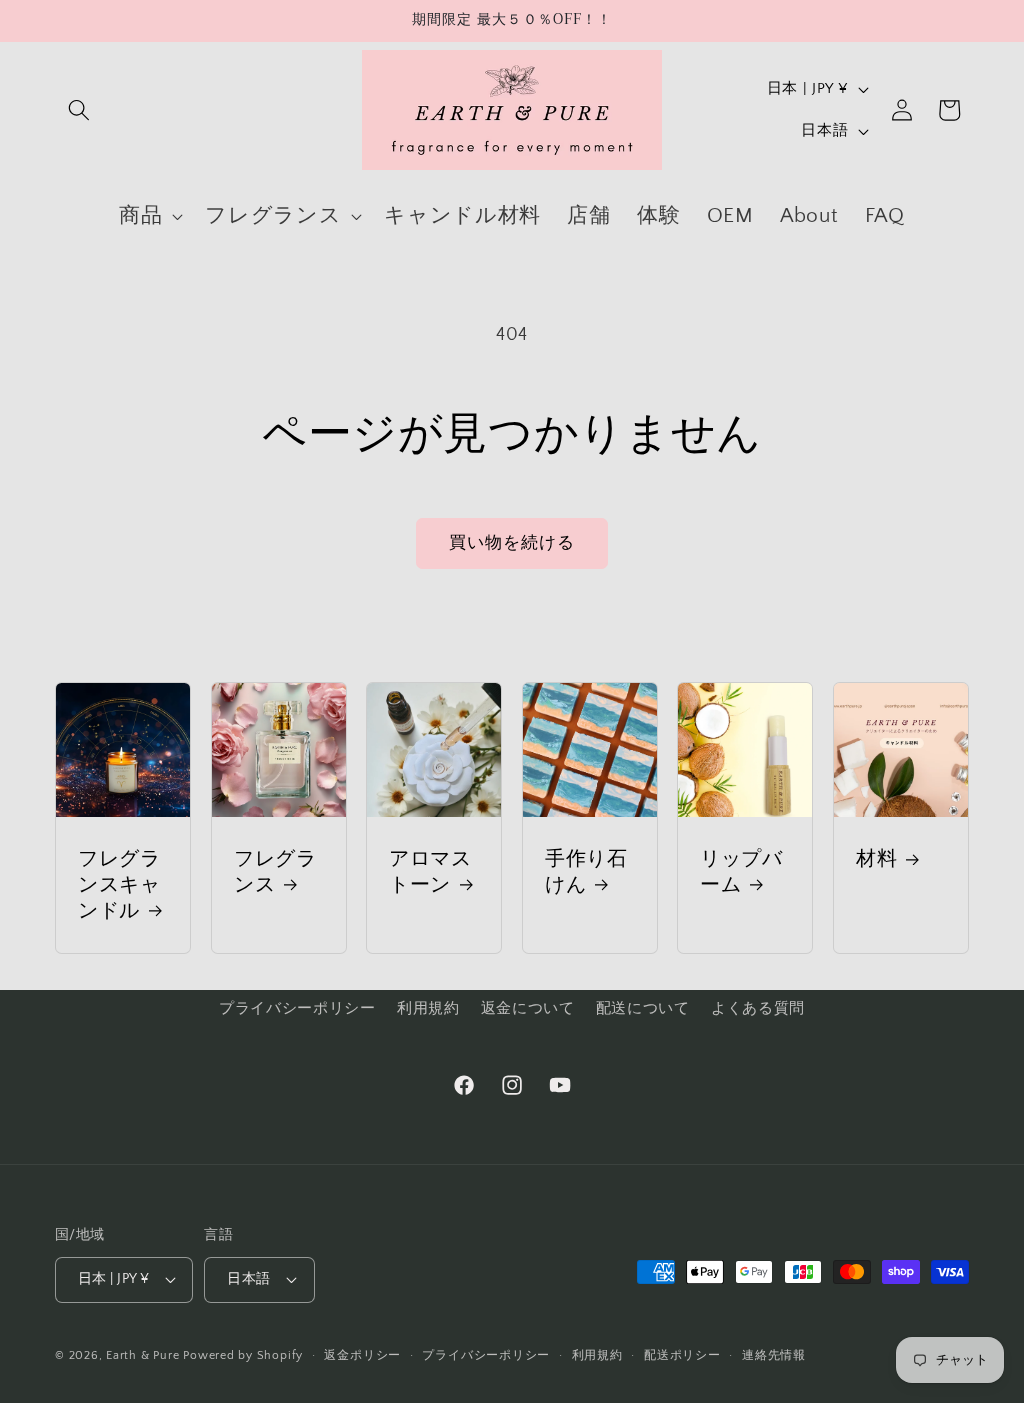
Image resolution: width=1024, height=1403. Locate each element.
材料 (876, 859)
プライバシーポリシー (297, 1008)
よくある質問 (758, 1008)
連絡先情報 (774, 1355)
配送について (643, 1008)
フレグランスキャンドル (119, 884)
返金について (528, 1008)
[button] (79, 110)
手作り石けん (586, 871)
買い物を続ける (512, 543)
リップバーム (741, 871)
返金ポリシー (362, 1355)
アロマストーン (430, 871)
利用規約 (428, 1008)
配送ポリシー (682, 1355)
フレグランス (275, 871)
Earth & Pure (142, 1355)
